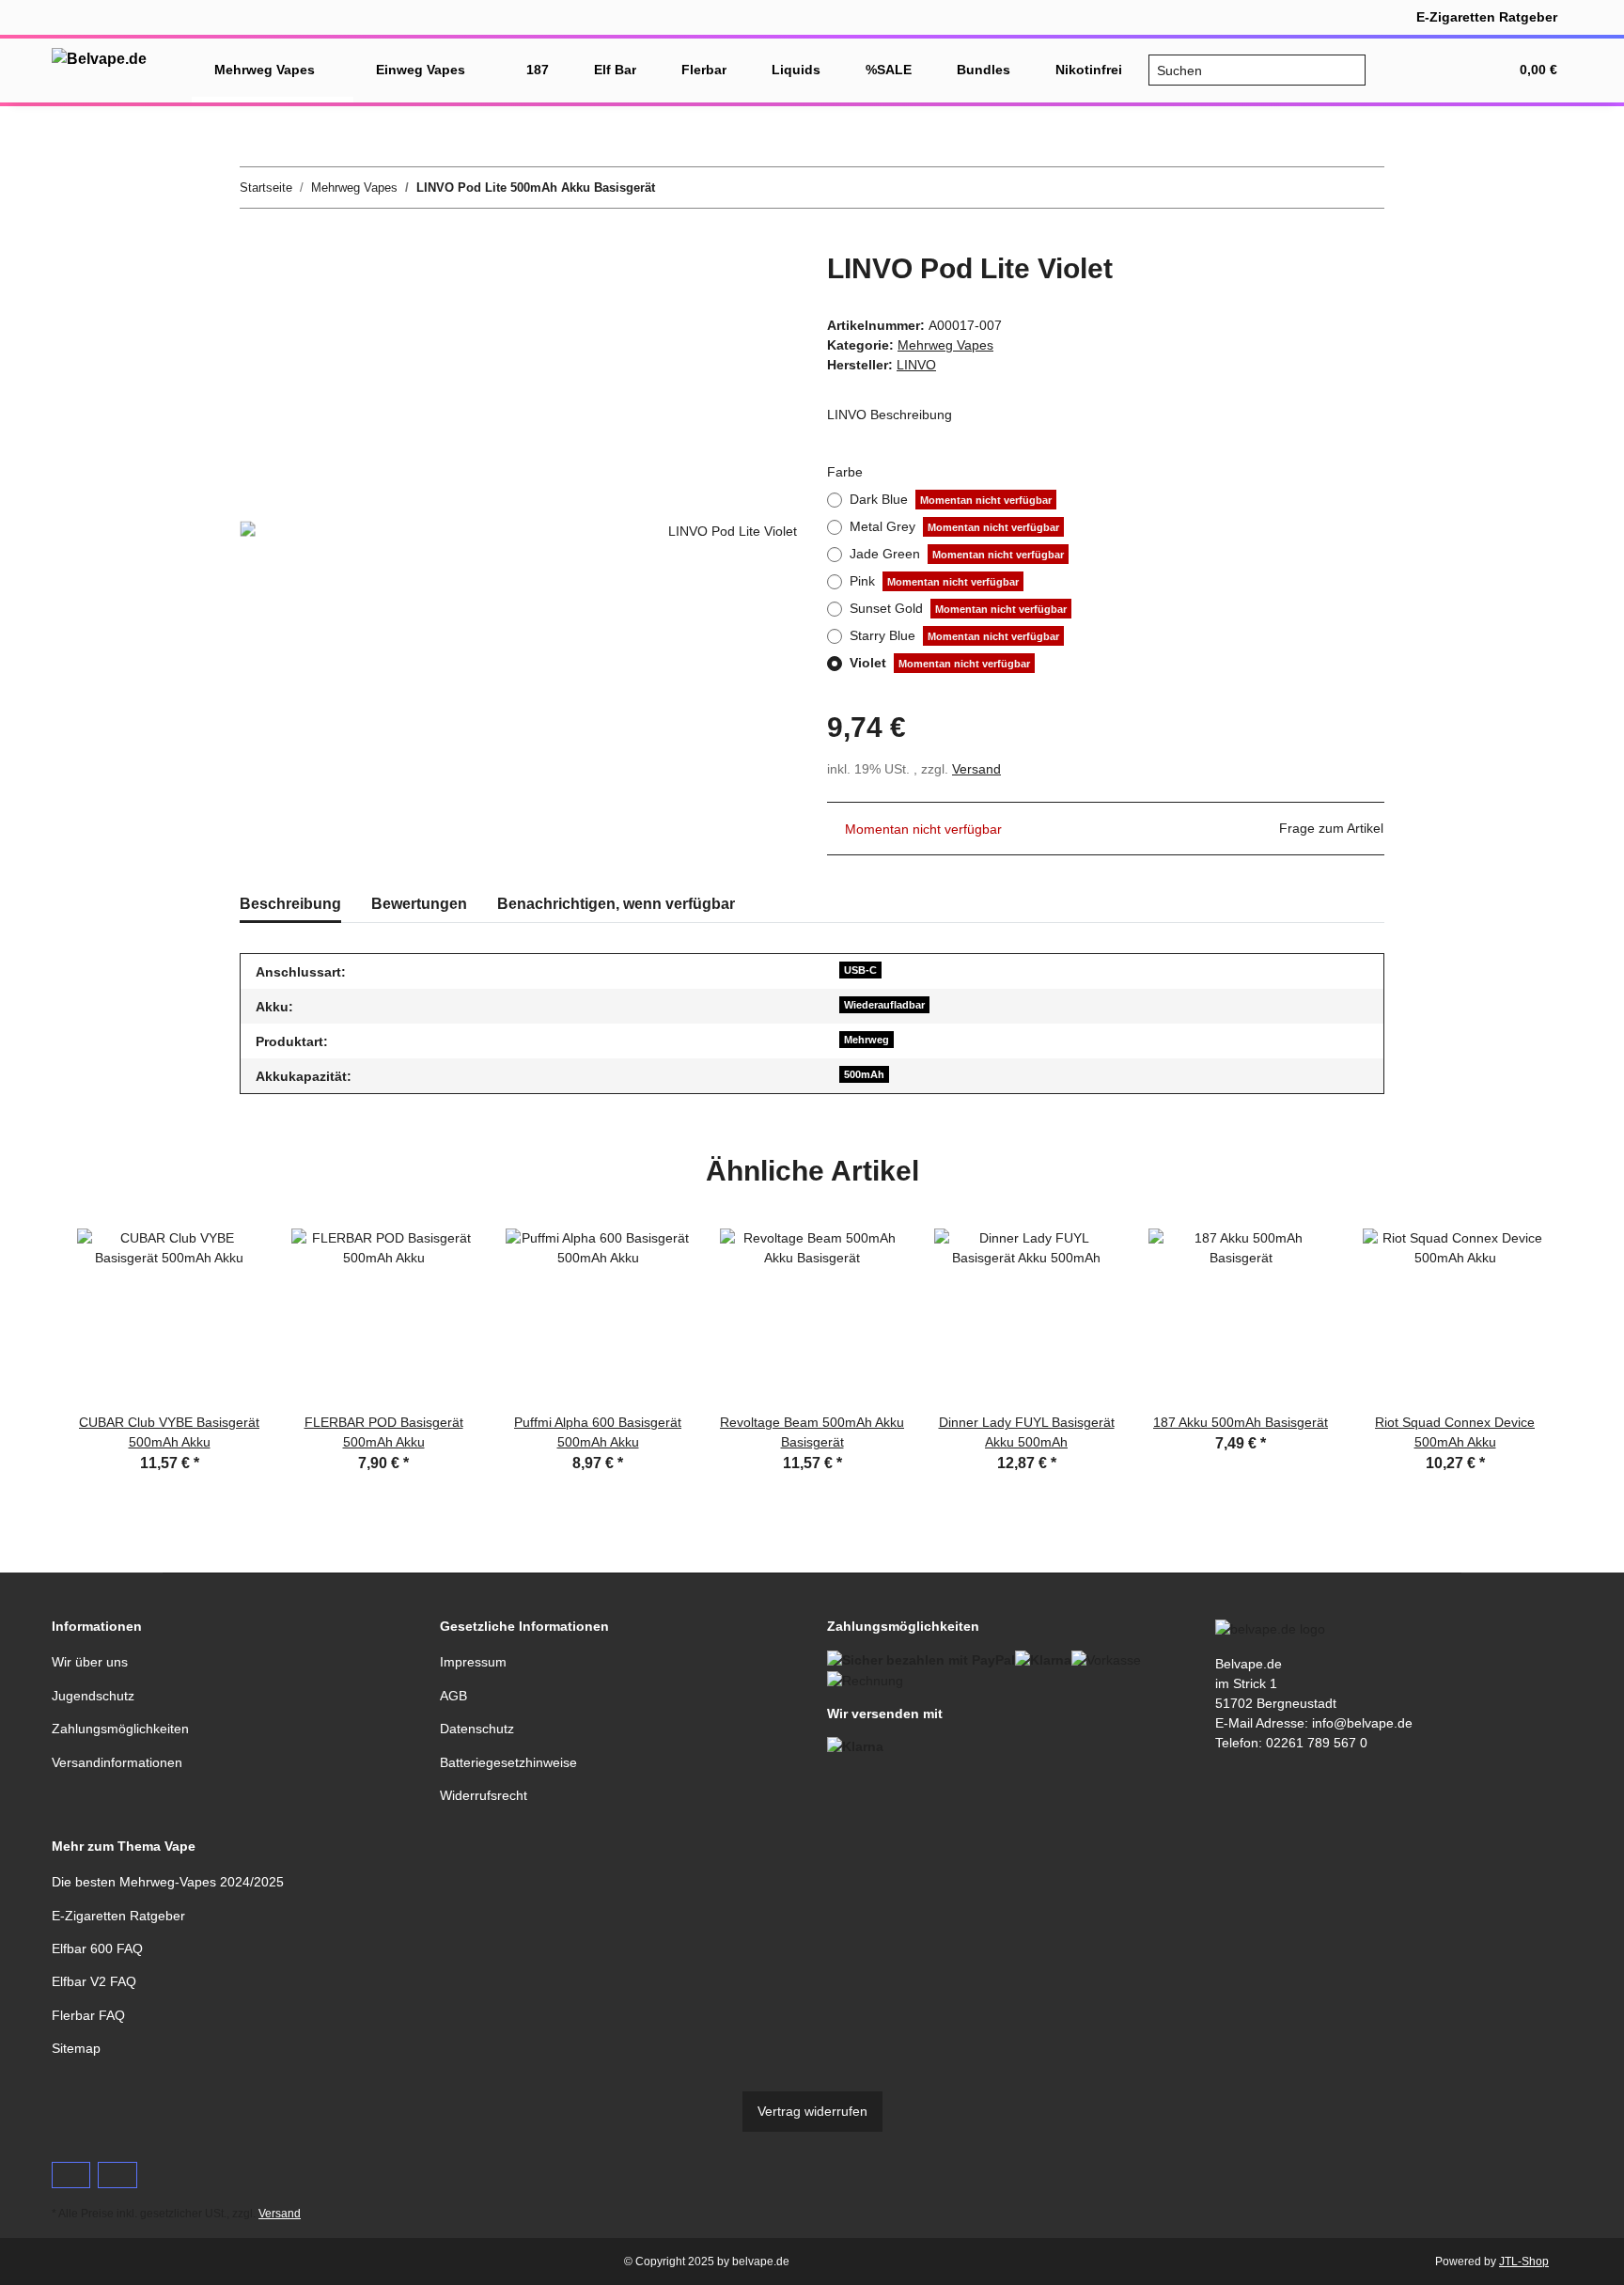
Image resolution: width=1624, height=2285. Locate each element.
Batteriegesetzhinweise (508, 1762)
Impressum (473, 1662)
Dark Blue (951, 499)
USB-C (860, 970)
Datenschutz (477, 1729)
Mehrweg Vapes (945, 345)
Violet (940, 663)
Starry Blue (954, 635)
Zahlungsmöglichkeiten (120, 1729)
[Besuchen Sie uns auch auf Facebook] (71, 2175)
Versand (976, 769)
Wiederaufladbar (884, 1005)
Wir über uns (90, 1662)
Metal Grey (954, 526)
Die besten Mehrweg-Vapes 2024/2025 (168, 1882)
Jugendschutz (93, 1696)
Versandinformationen (117, 1762)
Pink (934, 581)
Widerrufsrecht (484, 1795)
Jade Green (957, 554)
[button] (1403, 70)
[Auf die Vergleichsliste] (709, 288)
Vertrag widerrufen (812, 2111)
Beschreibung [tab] (290, 904)
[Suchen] (1350, 70)
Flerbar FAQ (88, 2015)
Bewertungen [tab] (419, 904)
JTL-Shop (1524, 2262)
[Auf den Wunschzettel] (757, 288)
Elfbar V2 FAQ (94, 1981)
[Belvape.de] (99, 59)
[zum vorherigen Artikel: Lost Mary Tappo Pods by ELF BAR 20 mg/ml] (1324, 188)
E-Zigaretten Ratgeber (1487, 17)
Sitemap (76, 2048)
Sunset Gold (958, 608)
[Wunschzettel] (1448, 70)
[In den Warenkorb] (255, 242)
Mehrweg (867, 1040)
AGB (453, 1696)
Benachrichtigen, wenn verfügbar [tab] (616, 904)
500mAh (864, 1074)
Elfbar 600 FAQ (97, 1949)
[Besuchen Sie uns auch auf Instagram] (117, 2175)
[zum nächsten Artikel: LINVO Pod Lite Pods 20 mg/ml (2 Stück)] (1364, 188)
